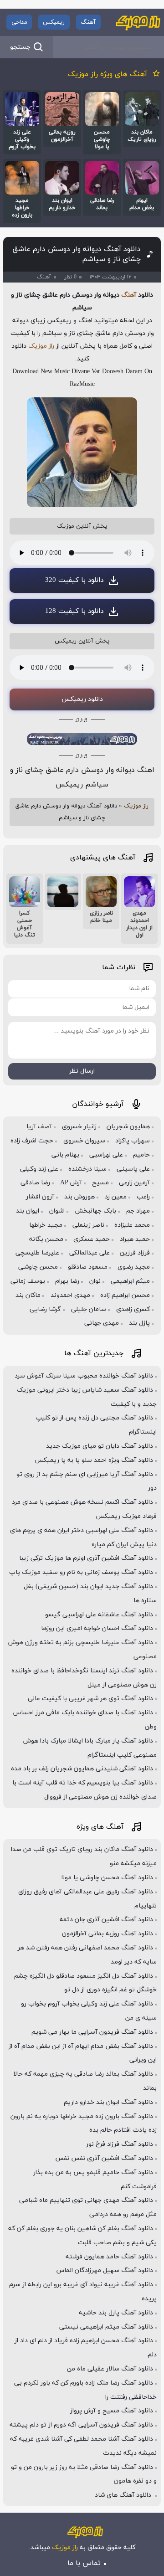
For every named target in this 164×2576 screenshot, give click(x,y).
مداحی (19, 22)
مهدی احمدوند (70, 1295)
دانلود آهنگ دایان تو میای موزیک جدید (100, 1446)
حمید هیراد (135, 1239)
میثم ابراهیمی (130, 1281)
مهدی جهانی (102, 1323)
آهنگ (88, 22)
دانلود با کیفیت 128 (74, 611)
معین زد (116, 1197)
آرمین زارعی (134, 1183)
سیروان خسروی (84, 1141)
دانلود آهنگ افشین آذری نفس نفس (104, 2158)
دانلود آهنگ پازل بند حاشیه (116, 2313)
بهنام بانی (65, 1155)
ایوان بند (28, 1211)
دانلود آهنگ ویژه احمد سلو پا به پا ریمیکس (94, 1460)
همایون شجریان (128, 1127)
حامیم (141, 1155)
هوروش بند (79, 1197)
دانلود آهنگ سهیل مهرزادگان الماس (105, 2270)
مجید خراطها (46, 1225)
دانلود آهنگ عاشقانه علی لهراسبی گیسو (99, 1615)
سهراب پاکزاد (133, 1141)
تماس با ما (84, 2563)
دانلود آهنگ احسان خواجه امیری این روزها (97, 1628)
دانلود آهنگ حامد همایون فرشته (109, 2257)
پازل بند (139, 1323)
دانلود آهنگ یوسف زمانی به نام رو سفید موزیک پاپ (81, 1572)
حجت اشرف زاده (32, 1141)
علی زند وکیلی (39, 1169)
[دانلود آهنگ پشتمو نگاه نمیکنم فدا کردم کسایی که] (63, 892)
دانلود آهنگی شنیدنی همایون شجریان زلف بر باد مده (82, 1769)
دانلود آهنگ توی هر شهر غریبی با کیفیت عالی (90, 1699)
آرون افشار (40, 1197)
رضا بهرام (67, 1281)
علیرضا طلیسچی (37, 1253)
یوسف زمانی (28, 1281)
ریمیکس (54, 22)
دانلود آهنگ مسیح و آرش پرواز (112, 2411)
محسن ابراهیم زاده (125, 1295)
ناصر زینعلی (88, 1225)
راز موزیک (41, 346)
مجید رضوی (134, 1267)
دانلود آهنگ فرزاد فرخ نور (120, 2144)
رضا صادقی (35, 1183)
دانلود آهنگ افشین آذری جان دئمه (106, 1920)
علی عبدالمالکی (90, 1253)
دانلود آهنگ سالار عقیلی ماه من (110, 2369)
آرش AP (71, 1183)
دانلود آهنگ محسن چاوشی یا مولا (107, 1878)
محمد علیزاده (132, 1225)
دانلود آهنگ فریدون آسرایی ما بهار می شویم (92, 2032)
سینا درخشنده (87, 1169)
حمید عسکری (92, 1239)
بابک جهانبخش (95, 1211)
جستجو (20, 47)
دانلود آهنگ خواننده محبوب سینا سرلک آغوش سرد (84, 1376)
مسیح (100, 1183)
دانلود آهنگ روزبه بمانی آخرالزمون (108, 1934)
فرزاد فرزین (135, 1253)
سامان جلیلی (89, 1309)
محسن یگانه (46, 1239)
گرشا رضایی (45, 1309)
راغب (143, 1197)
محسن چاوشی (38, 1267)
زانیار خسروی (79, 1127)
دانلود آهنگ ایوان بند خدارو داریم (108, 2102)
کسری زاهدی (133, 1309)
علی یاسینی (133, 1169)
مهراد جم (138, 1211)
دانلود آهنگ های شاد (124, 2495)
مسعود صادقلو (88, 1267)
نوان (95, 1281)
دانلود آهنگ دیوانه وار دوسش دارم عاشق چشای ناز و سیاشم (77, 254)
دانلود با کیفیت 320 (74, 580)
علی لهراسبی (106, 1155)
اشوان (57, 1211)
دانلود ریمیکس (82, 699)
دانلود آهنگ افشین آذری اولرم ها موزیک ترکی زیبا (86, 1558)
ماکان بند (28, 1295)
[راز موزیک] (138, 22)
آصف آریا (39, 1127)
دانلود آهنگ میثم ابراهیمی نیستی (106, 2327)
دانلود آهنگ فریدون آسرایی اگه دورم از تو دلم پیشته (81, 2425)
